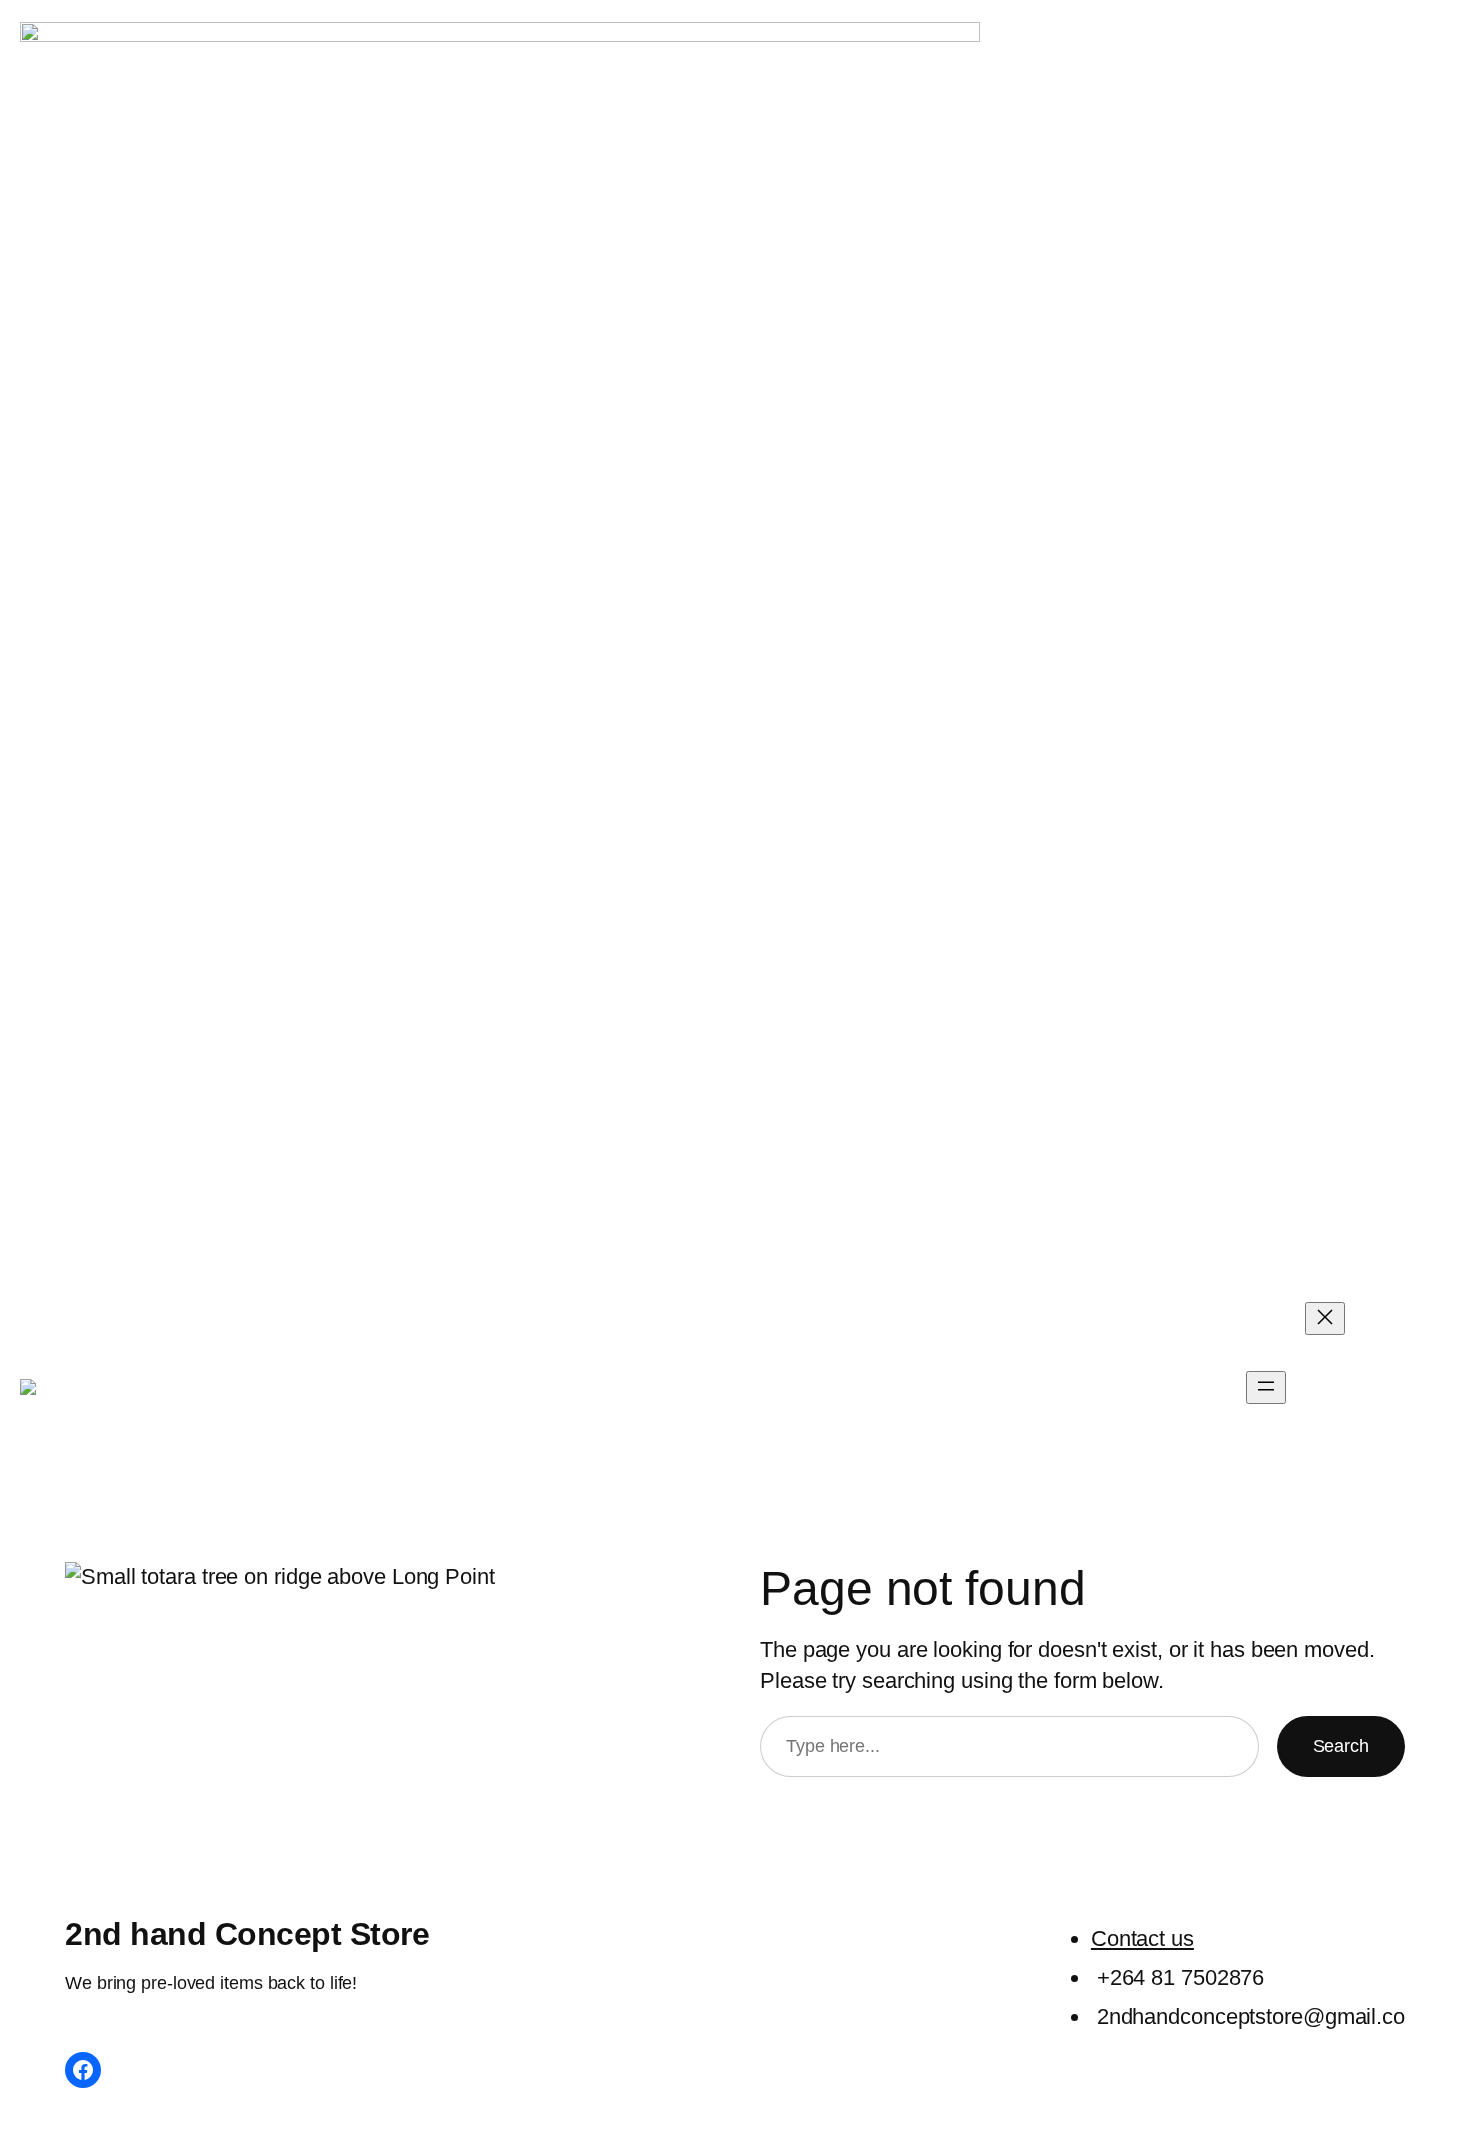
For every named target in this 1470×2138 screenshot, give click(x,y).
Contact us (1142, 1938)
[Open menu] (1266, 1387)
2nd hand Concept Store (386, 1387)
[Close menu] (1325, 1318)
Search (1341, 1746)
